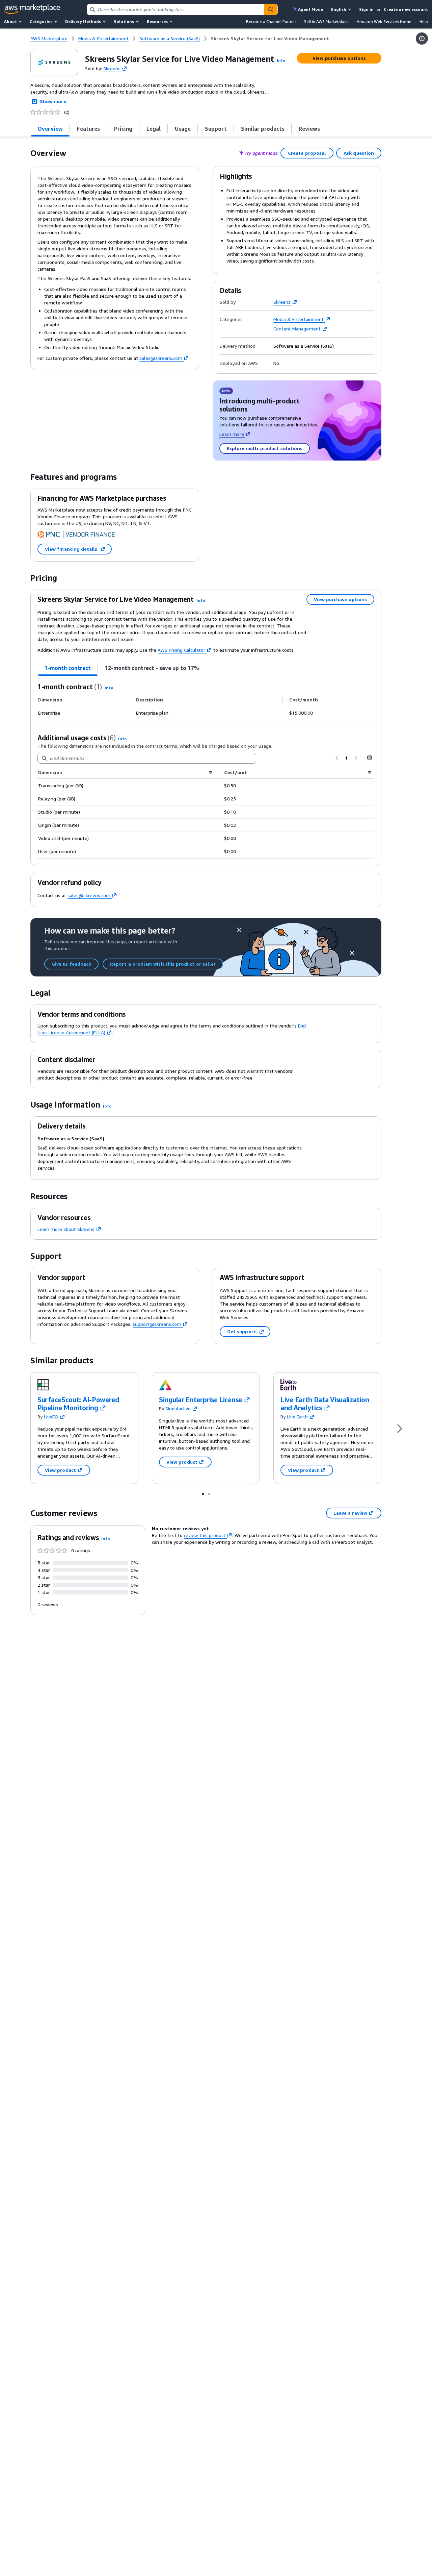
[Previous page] (337, 758)
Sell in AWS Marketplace (326, 21)
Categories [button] (41, 21)
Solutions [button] (124, 21)
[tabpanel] (206, 701)
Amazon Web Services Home (384, 21)
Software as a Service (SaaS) (304, 346)
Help (424, 21)
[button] (281, 60)
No (276, 363)
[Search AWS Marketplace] (271, 9)
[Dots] (203, 1494)
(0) (67, 112)
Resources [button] (157, 21)
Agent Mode (310, 9)
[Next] (400, 1428)
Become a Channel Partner (271, 21)
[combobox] (175, 9)
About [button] (10, 21)
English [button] (339, 9)
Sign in (366, 9)
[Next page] (356, 758)
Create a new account (406, 9)
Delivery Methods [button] (83, 21)
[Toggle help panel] (422, 39)
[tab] (50, 129)
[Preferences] (370, 758)
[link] (270, 39)
